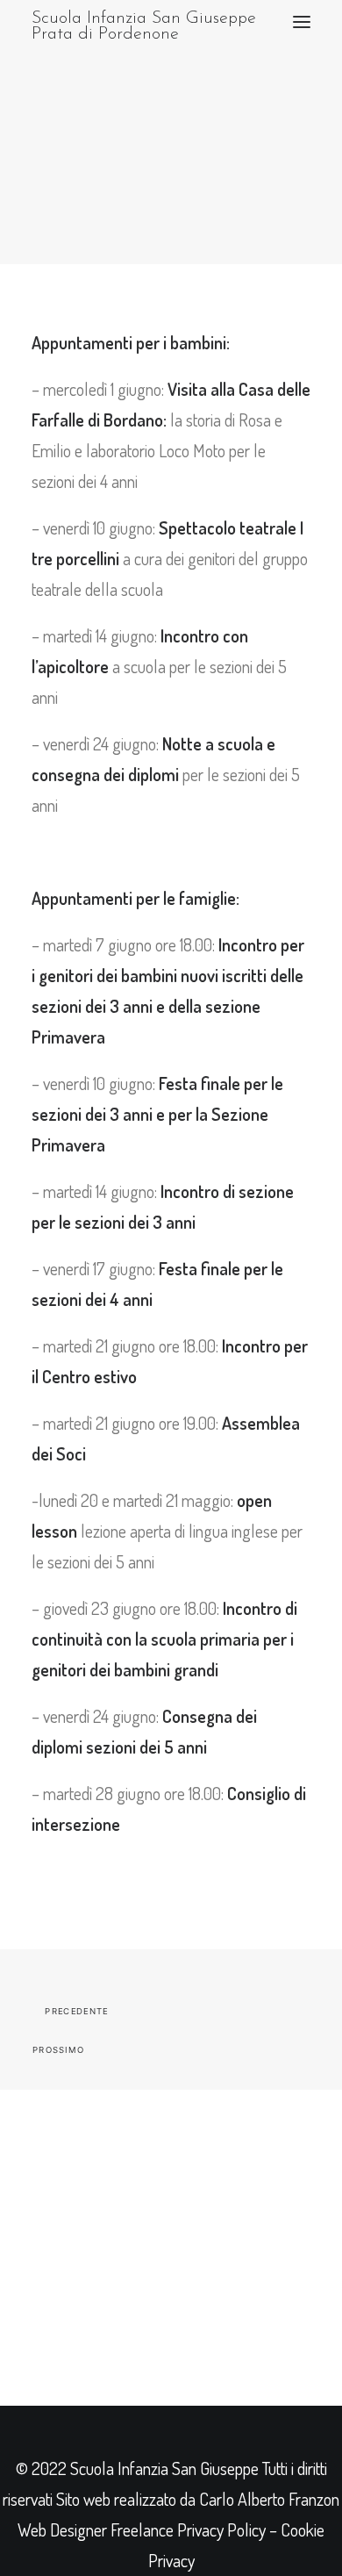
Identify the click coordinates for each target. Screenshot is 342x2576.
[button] (302, 22)
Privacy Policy (221, 2529)
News (163, 148)
